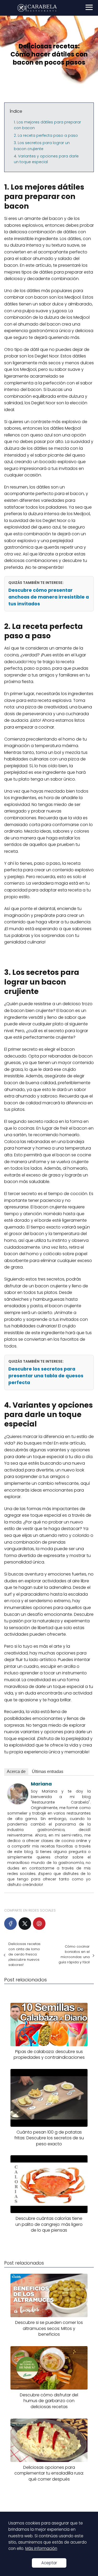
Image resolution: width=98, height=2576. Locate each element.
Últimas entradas (48, 1772)
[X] (25, 1924)
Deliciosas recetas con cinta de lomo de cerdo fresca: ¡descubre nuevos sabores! (24, 1954)
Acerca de (16, 1772)
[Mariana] (18, 1803)
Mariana (41, 1784)
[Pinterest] (39, 1924)
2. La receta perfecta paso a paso (46, 135)
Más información (41, 2548)
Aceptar (49, 2563)
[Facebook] (10, 1924)
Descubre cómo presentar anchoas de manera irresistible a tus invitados (49, 597)
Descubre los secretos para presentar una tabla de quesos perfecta (46, 1376)
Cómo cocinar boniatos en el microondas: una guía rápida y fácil (74, 1954)
